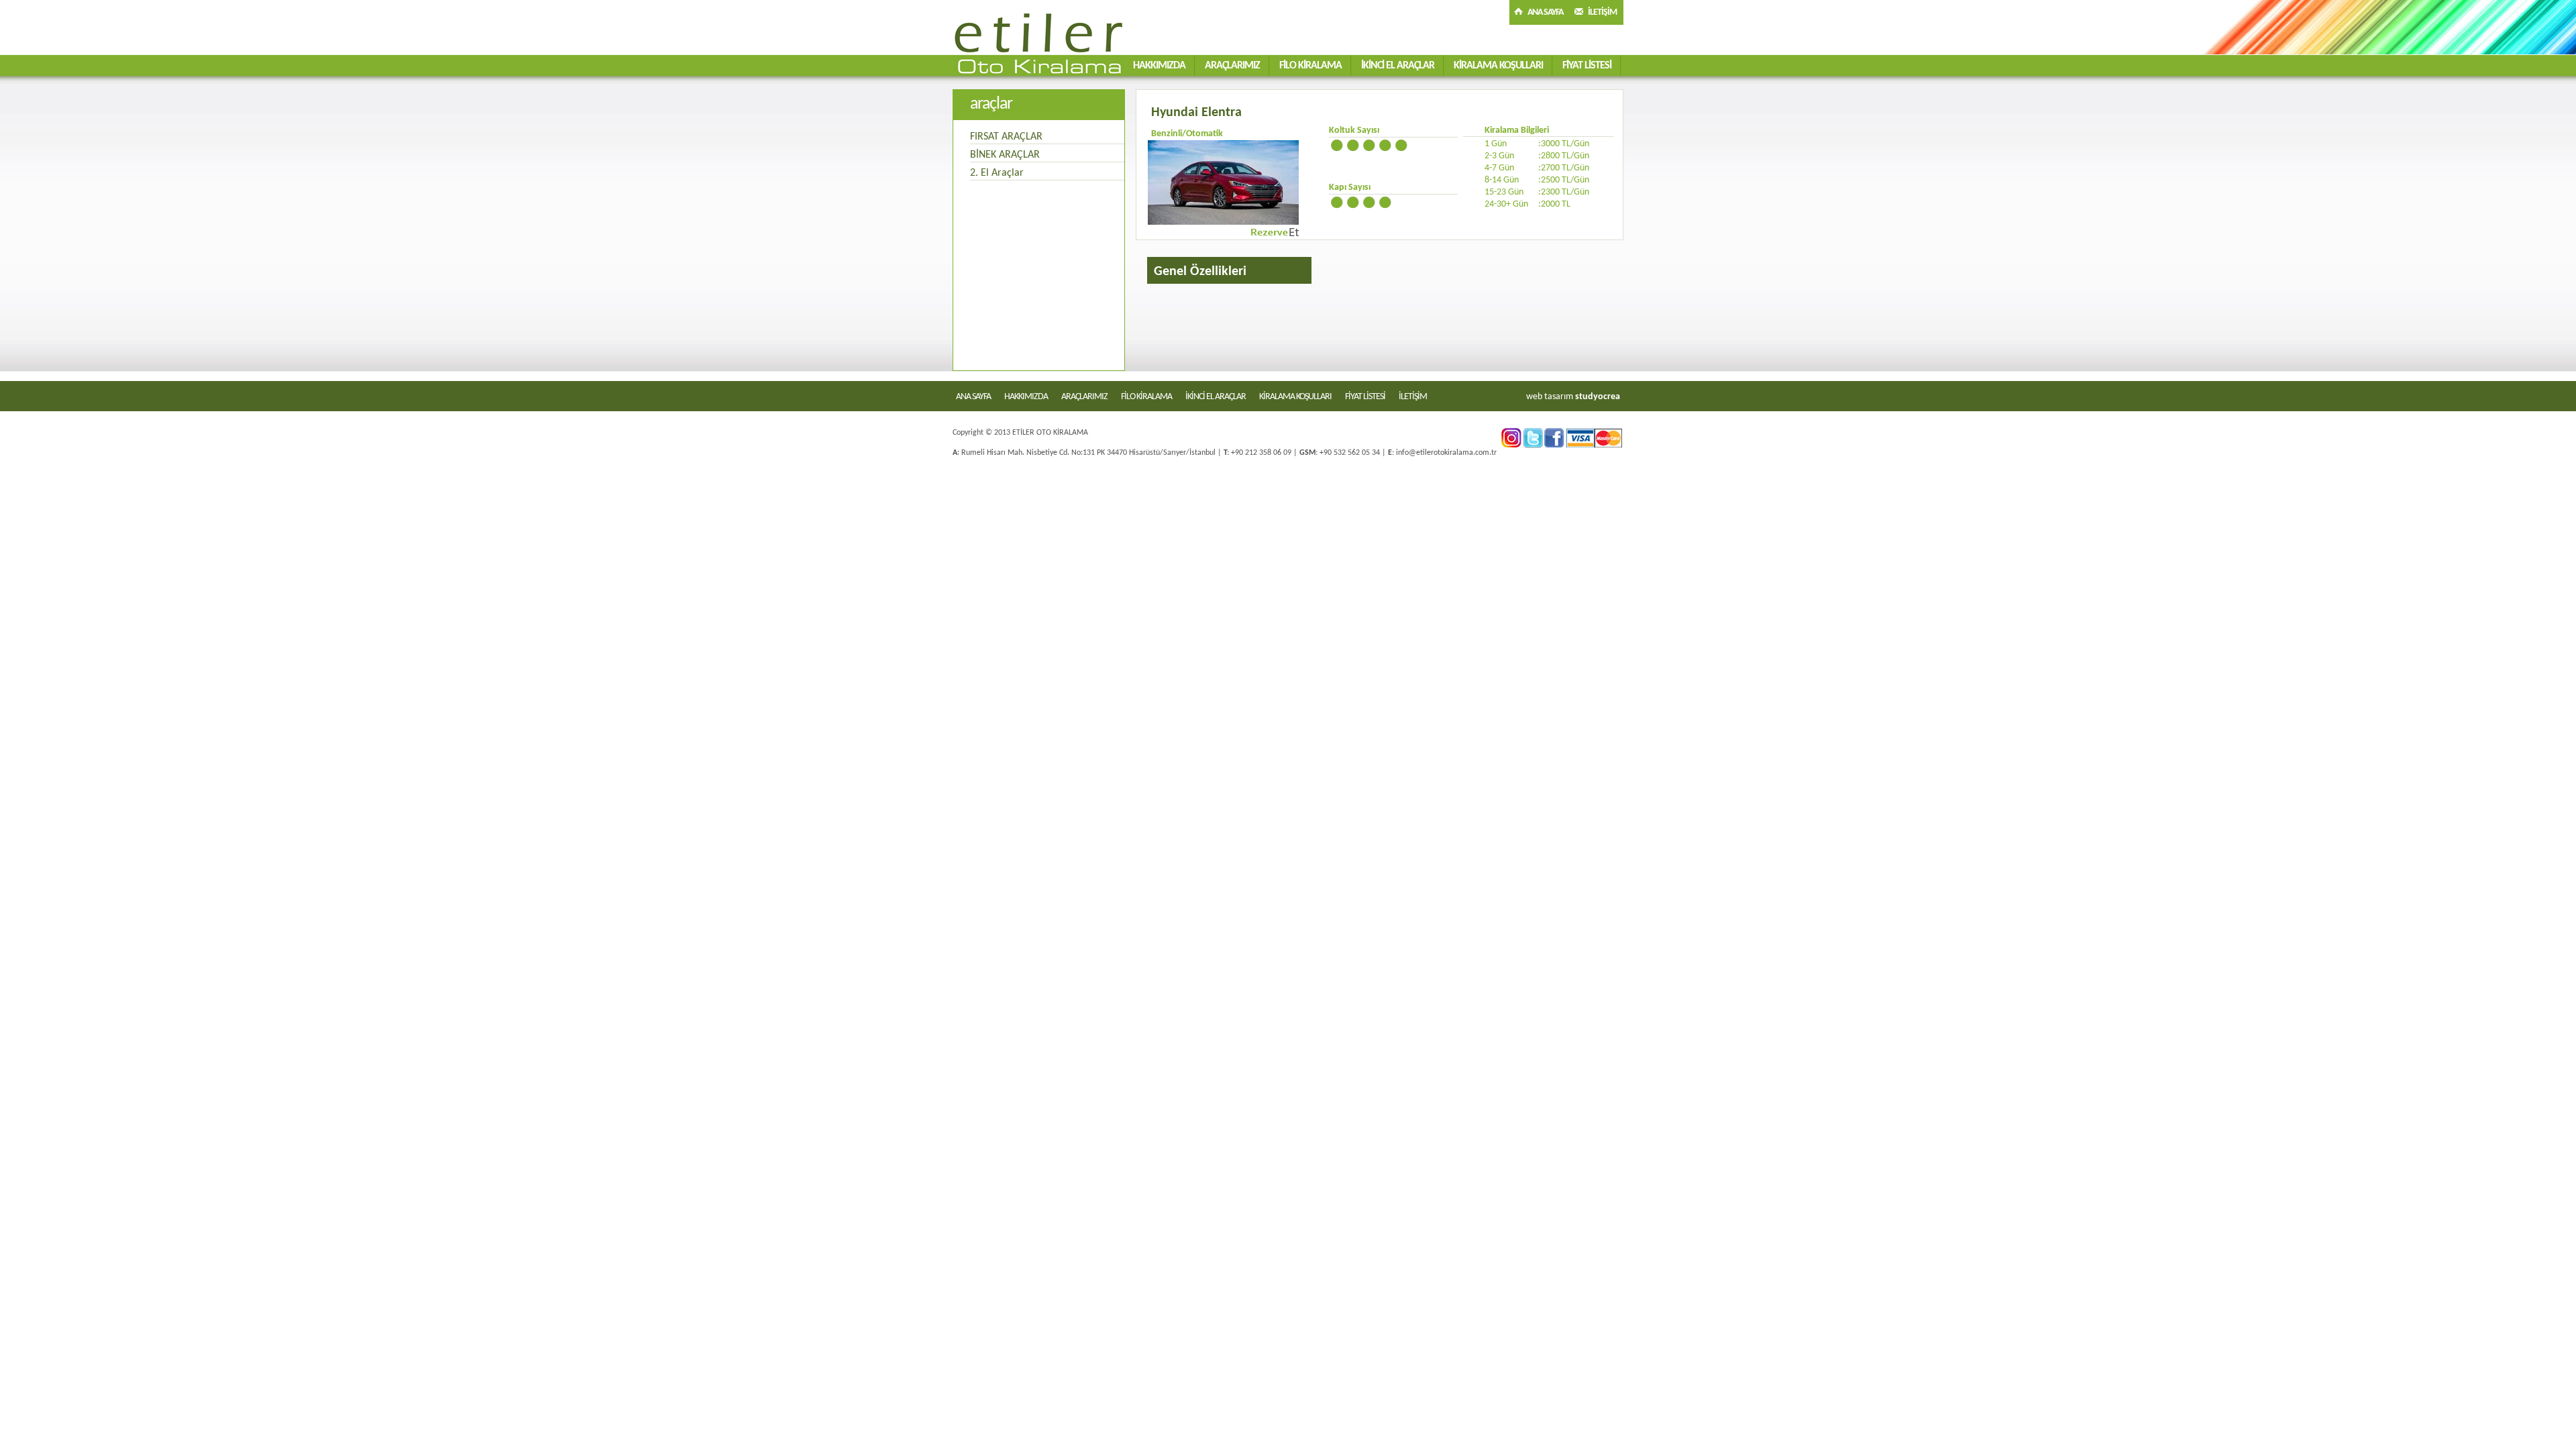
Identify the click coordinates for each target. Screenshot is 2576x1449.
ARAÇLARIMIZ (1232, 66)
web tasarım (1550, 397)
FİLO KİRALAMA (1310, 66)
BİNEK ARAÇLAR (1005, 155)
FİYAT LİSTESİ (1587, 66)
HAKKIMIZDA (1159, 66)
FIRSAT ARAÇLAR (1006, 137)
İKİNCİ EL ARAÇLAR (1398, 66)
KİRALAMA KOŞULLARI (1498, 66)
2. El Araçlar (997, 173)
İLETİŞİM (1602, 12)
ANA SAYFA (1545, 12)
